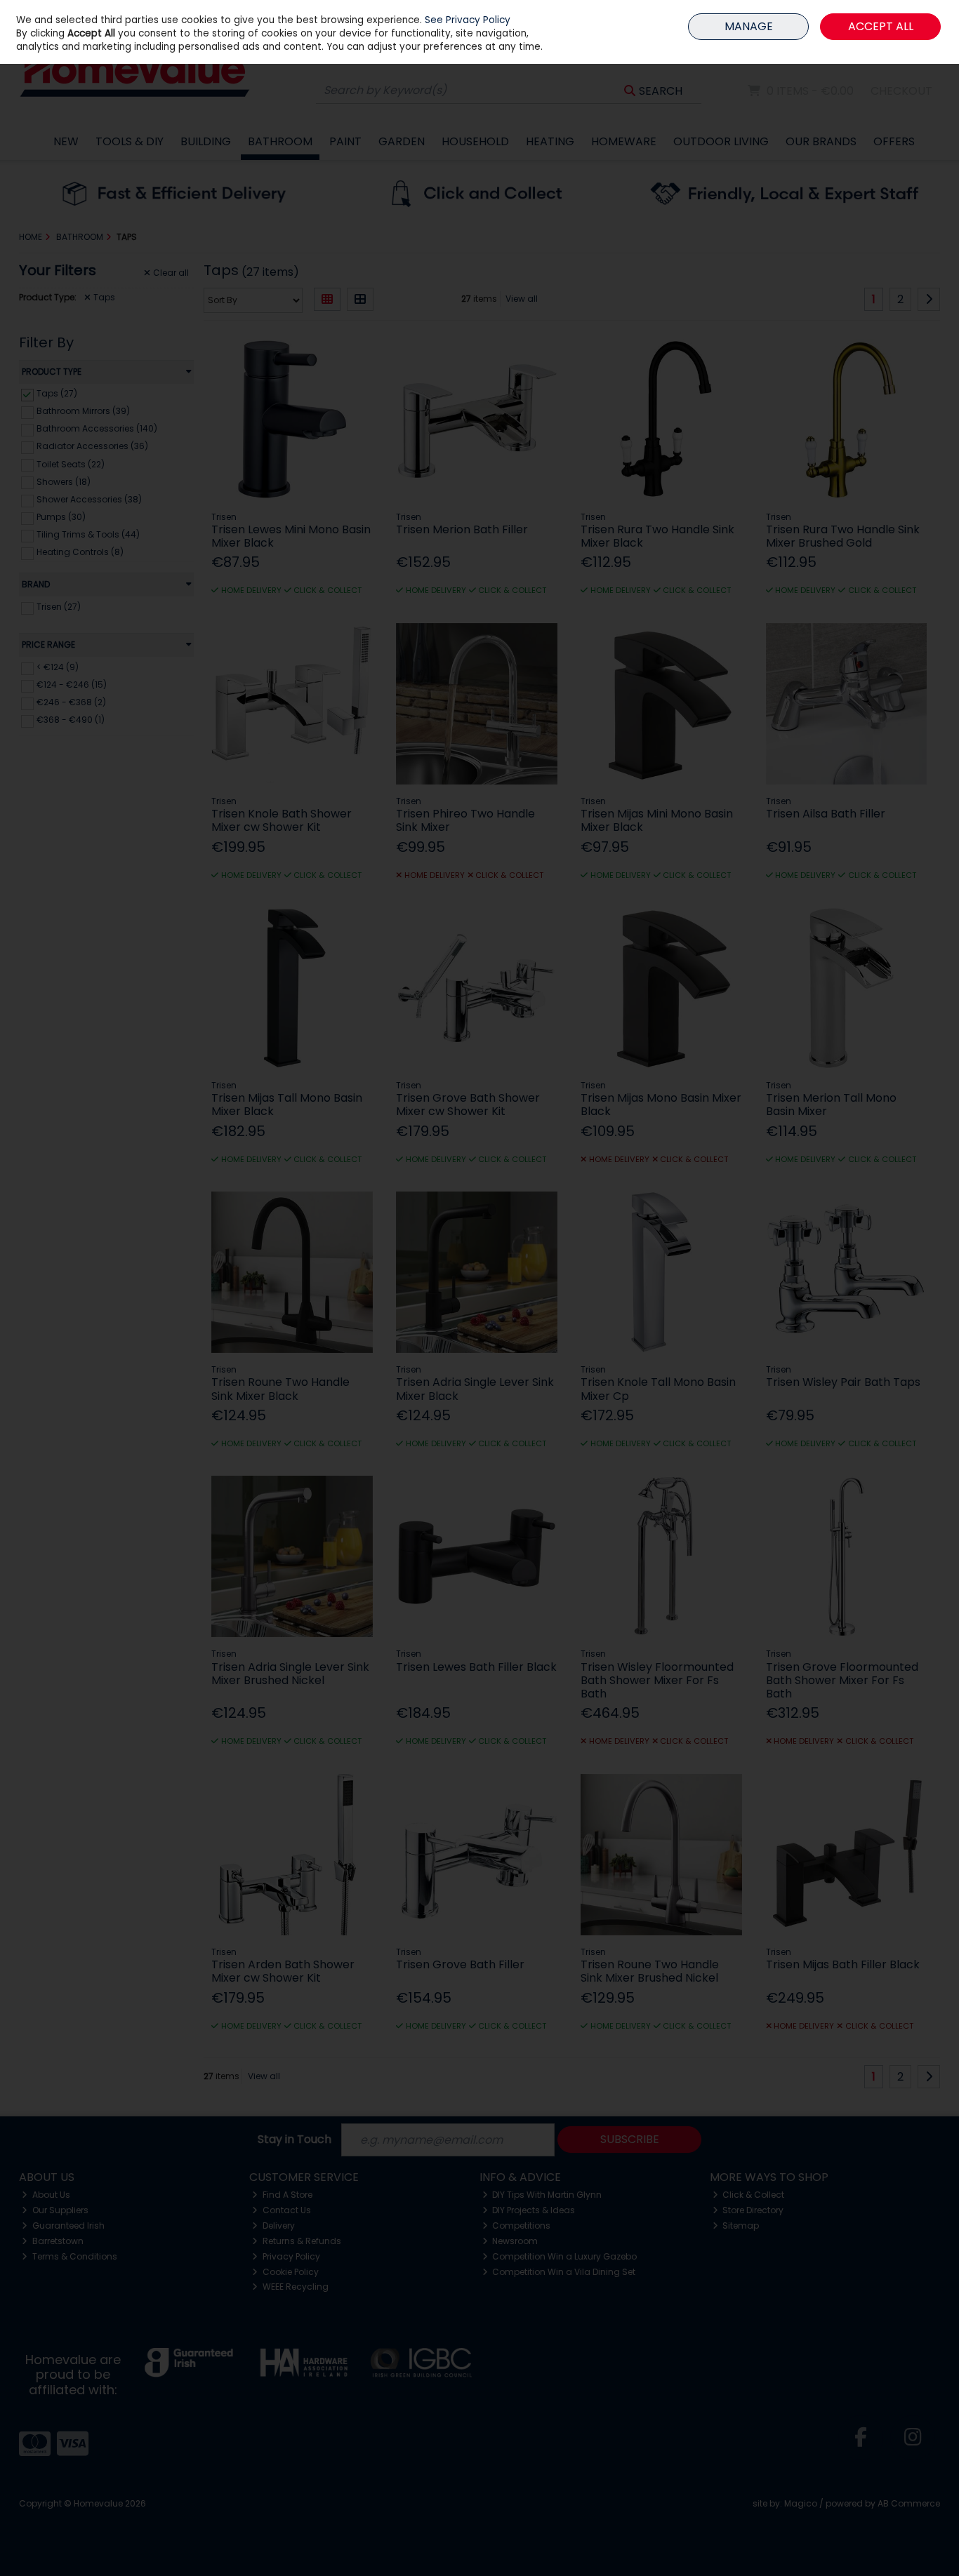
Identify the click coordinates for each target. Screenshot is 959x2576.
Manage (749, 26)
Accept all (881, 26)
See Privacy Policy (468, 20)
